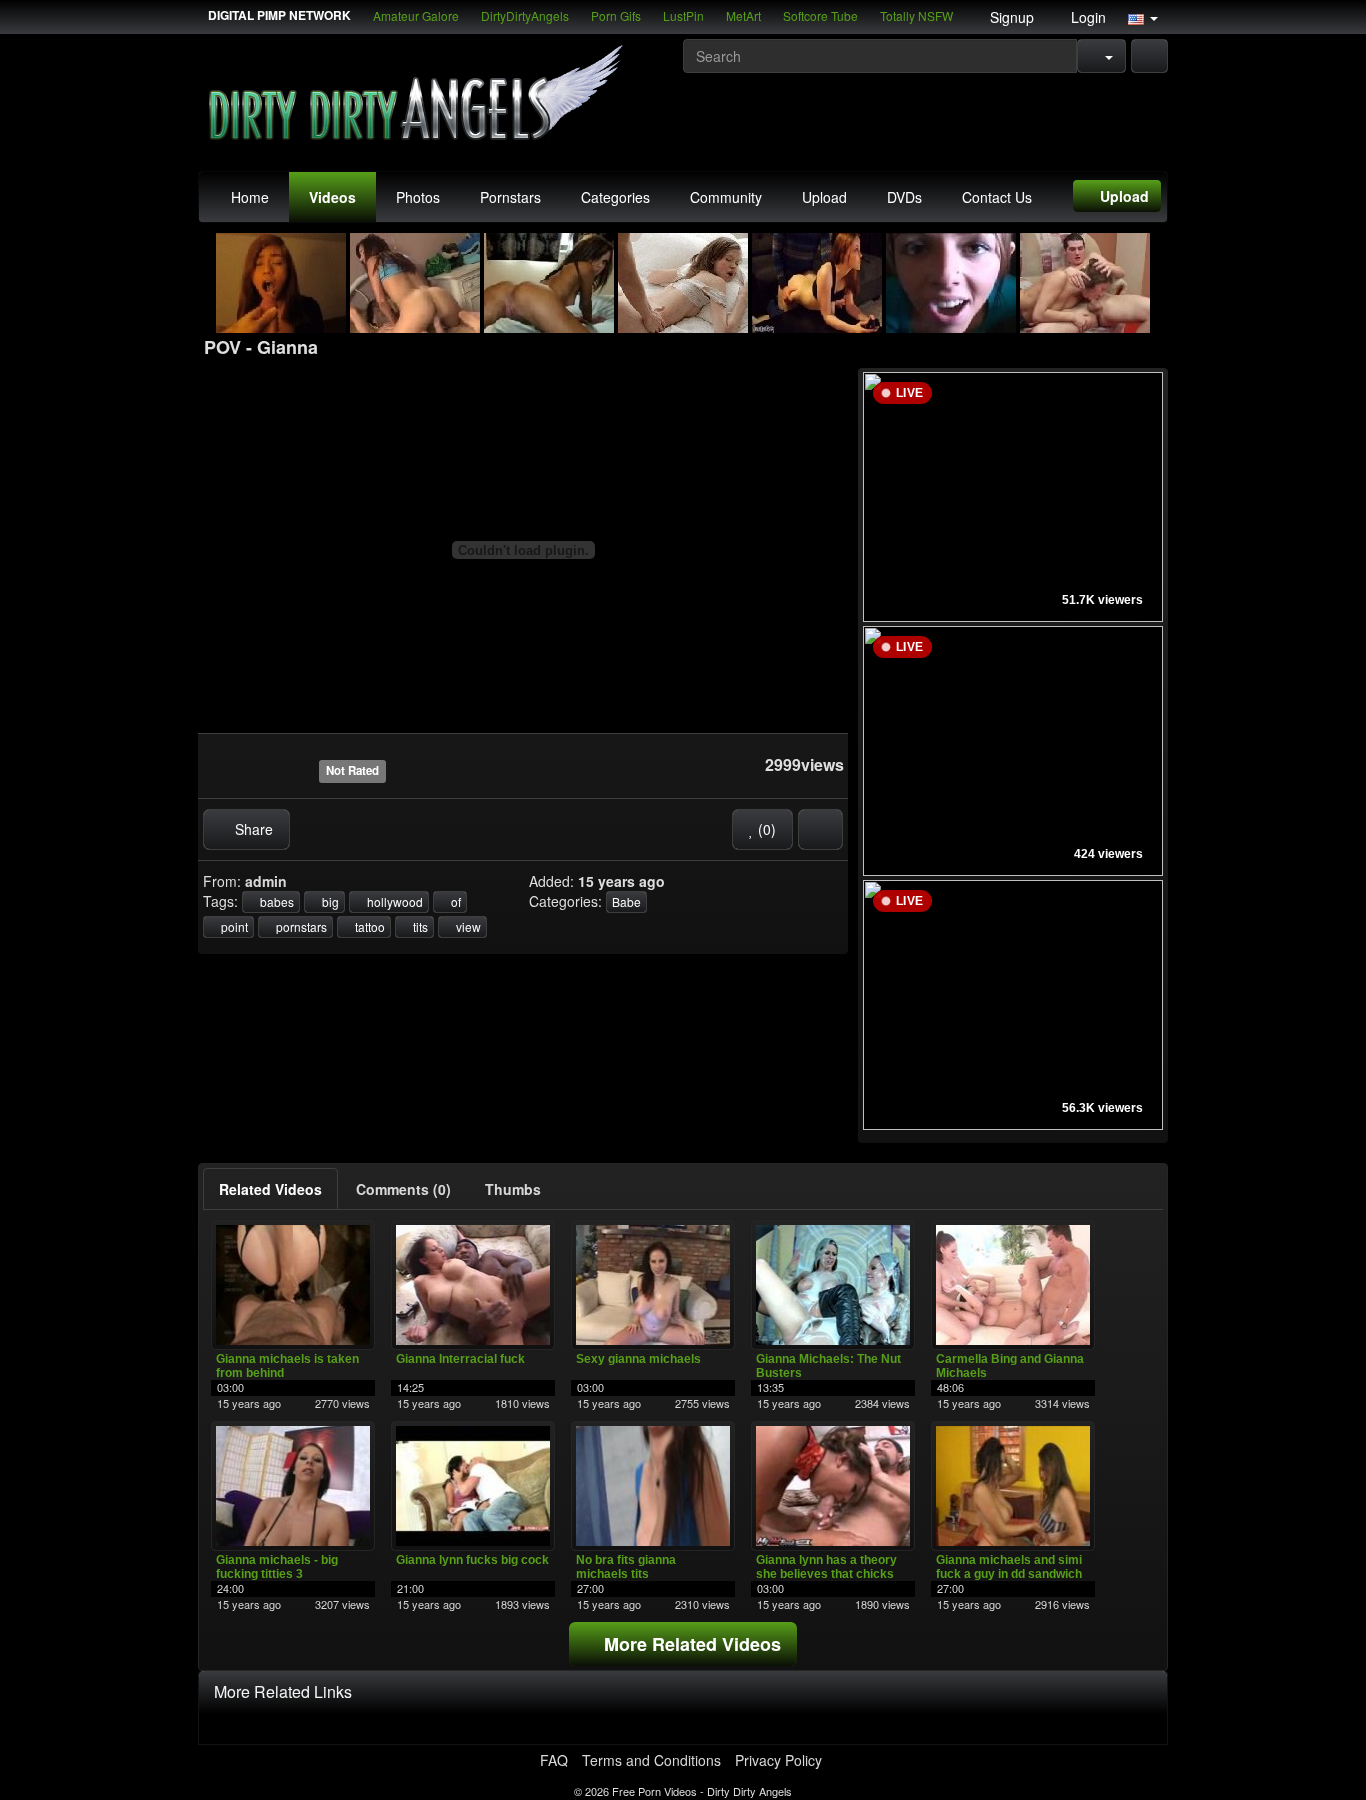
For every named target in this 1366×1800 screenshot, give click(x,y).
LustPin (683, 15)
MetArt (743, 15)
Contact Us (997, 197)
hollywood (393, 901)
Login (1086, 17)
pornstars (300, 926)
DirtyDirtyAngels (525, 15)
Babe (626, 901)
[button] (1143, 17)
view (467, 926)
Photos (418, 197)
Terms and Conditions (651, 1760)
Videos (332, 197)
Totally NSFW (916, 15)
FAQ (554, 1760)
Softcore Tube (820, 15)
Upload (824, 197)
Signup (1010, 17)
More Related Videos (690, 1644)
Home (250, 197)
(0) (765, 829)
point (233, 926)
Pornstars (510, 197)
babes (275, 901)
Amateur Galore (416, 15)
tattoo (368, 926)
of (454, 901)
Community (726, 197)
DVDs (904, 197)
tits (419, 926)
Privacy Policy (778, 1760)
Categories (615, 197)
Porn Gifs (616, 15)
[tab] (270, 1189)
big (329, 901)
